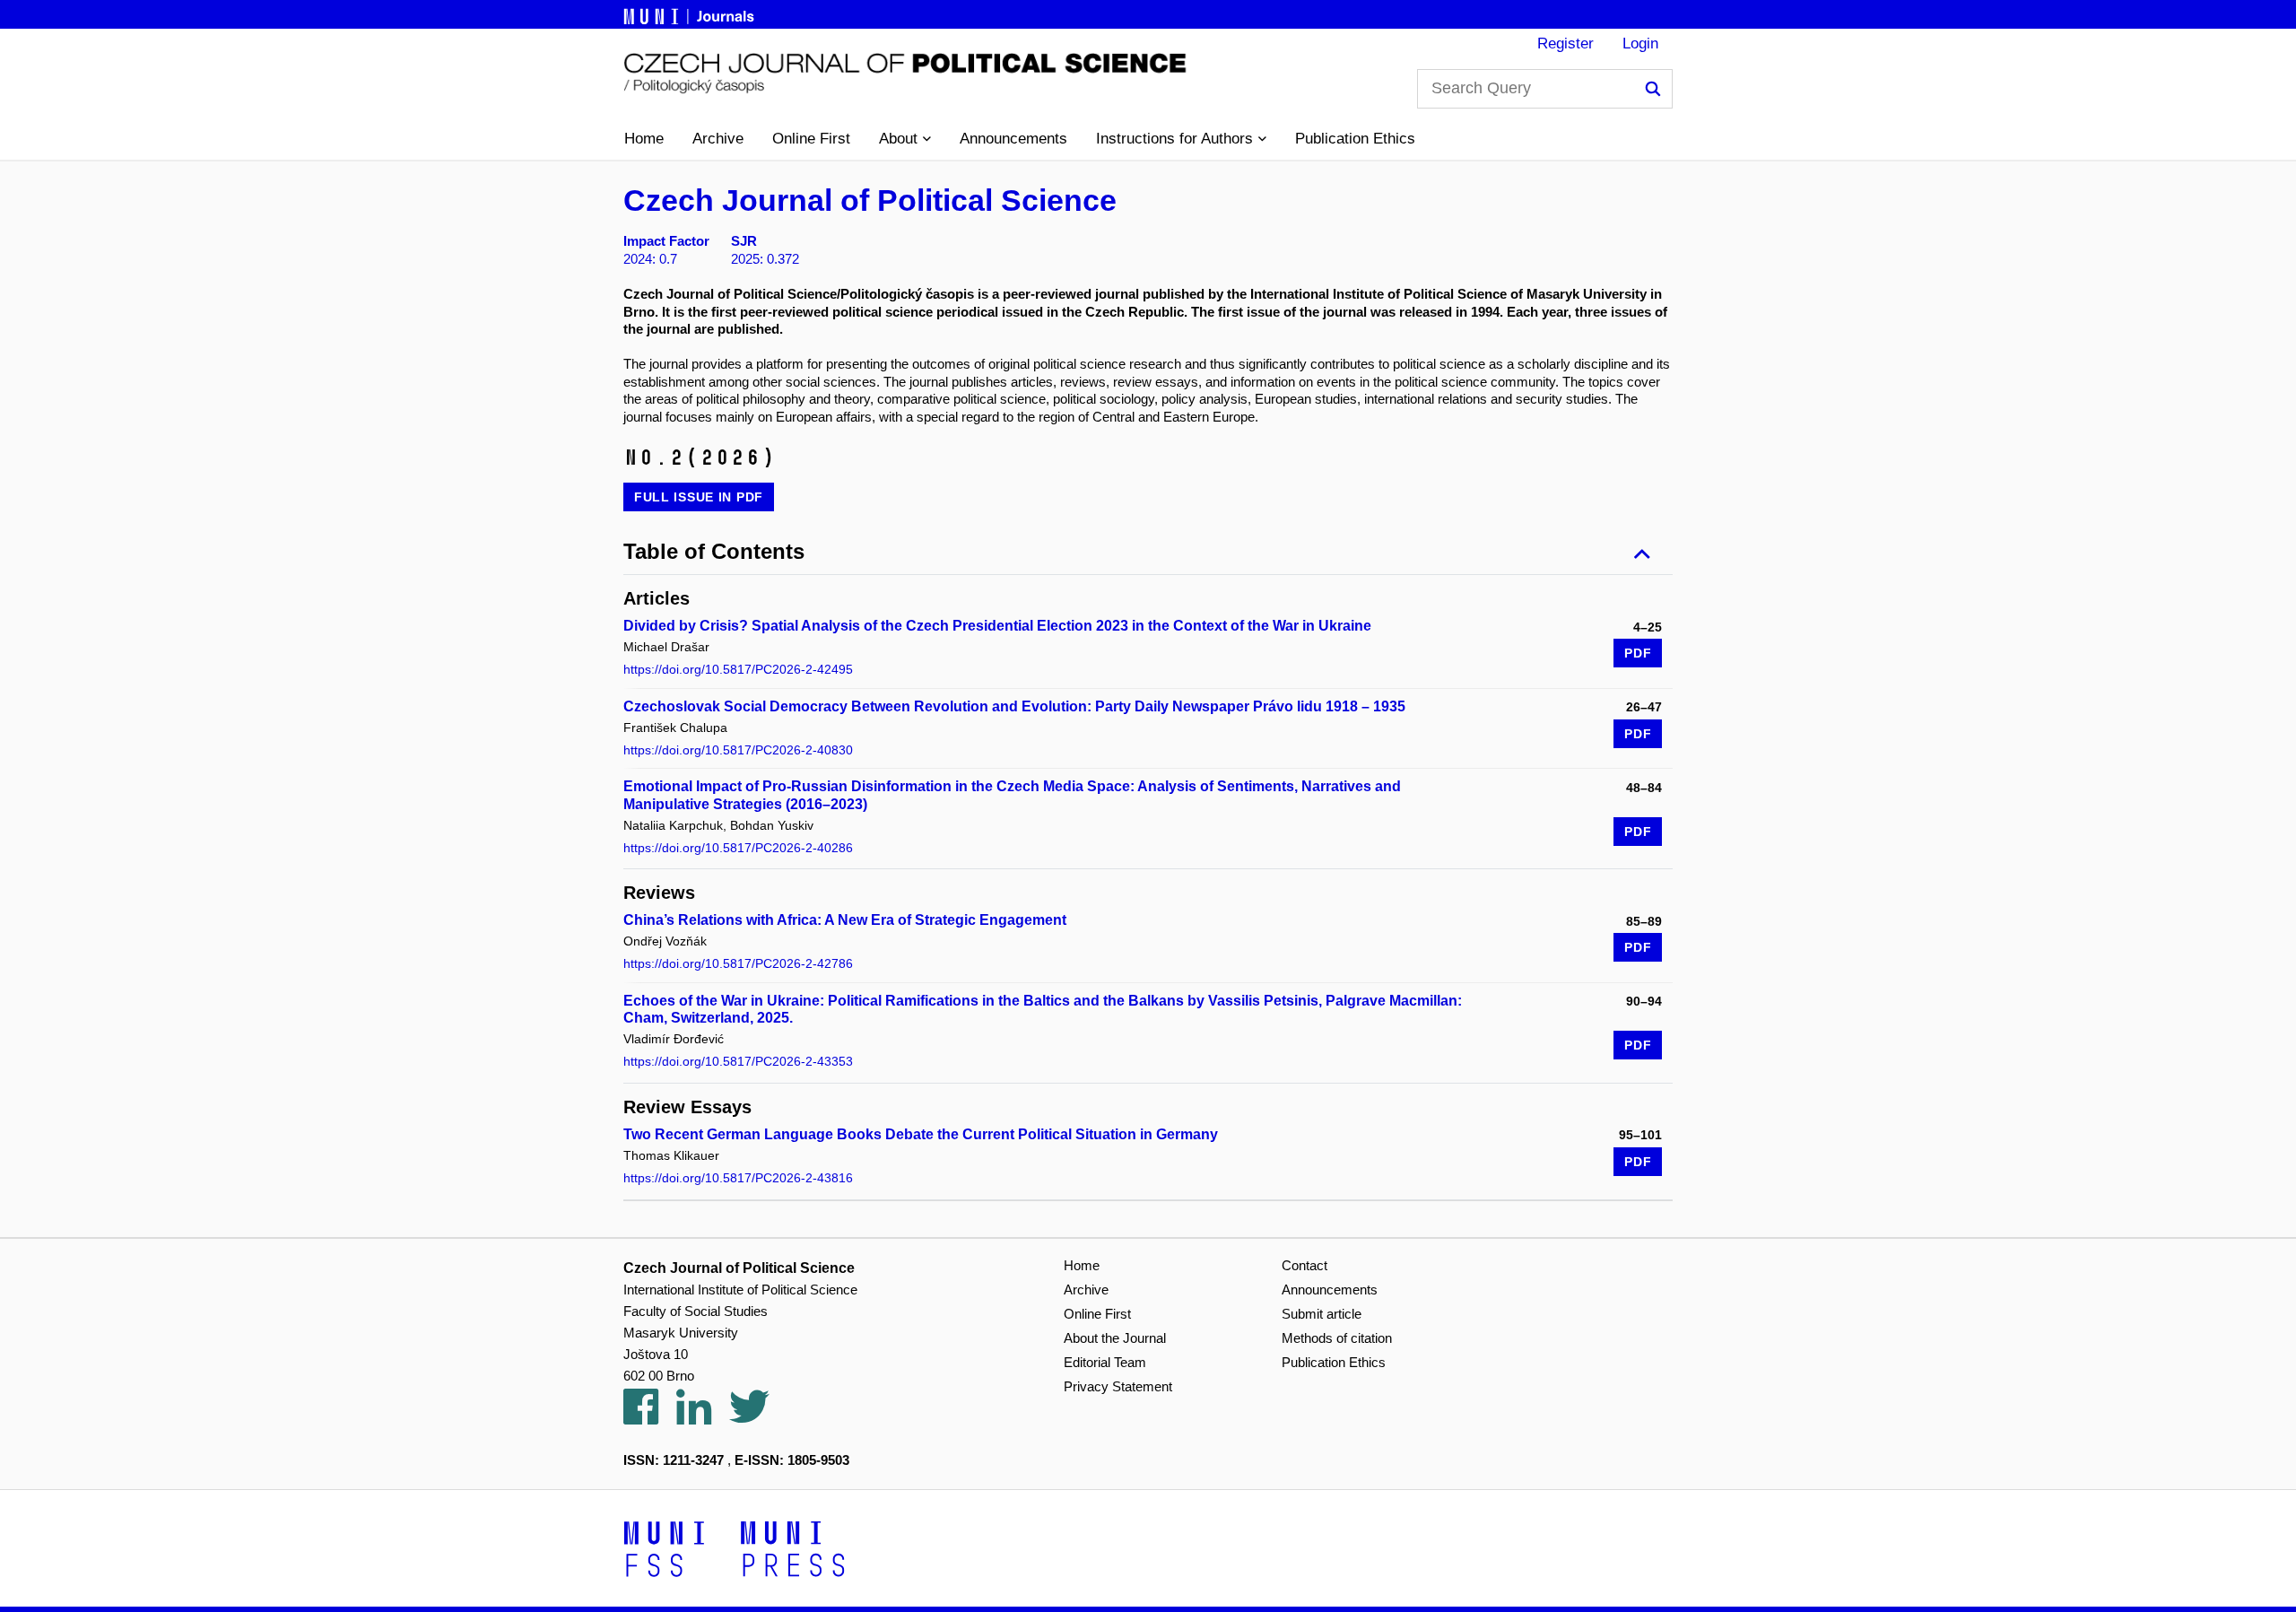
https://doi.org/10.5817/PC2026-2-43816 (738, 1178)
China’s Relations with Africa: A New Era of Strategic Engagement (845, 920)
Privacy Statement (1118, 1386)
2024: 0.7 (650, 259)
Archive (718, 139)
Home (644, 139)
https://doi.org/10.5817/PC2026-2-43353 (738, 1061)
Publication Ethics (1355, 139)
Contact (1305, 1265)
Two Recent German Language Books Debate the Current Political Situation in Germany (921, 1134)
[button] (905, 139)
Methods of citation (1337, 1338)
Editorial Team (1105, 1362)
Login (1640, 44)
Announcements (1013, 139)
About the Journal (1115, 1338)
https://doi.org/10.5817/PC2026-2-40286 (738, 848)
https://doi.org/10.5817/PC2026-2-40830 (738, 750)
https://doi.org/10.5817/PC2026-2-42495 (738, 669)
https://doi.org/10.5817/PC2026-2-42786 (738, 963)
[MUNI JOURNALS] (691, 13)
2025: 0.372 (765, 259)
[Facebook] (650, 1417)
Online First (811, 139)
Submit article (1322, 1314)
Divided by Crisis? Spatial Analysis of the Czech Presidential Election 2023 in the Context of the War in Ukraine (997, 626)
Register (1565, 44)
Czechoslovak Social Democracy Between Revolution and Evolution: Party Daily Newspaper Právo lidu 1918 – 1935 (1014, 706)
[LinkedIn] (703, 1417)
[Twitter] (758, 1417)
